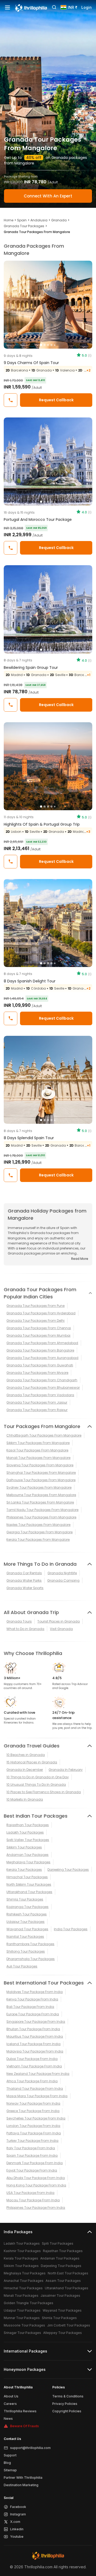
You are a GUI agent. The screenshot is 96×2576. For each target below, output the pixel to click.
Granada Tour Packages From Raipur (37, 1410)
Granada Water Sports (25, 1588)
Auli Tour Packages (22, 1966)
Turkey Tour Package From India (32, 2141)
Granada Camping (63, 1580)
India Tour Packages (71, 1929)
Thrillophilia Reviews (20, 2411)
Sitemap (10, 2470)
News (8, 2419)
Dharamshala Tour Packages (31, 1959)
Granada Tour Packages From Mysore (37, 1373)
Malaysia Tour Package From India (35, 2051)
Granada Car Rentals (24, 1573)
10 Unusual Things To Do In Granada (36, 1785)
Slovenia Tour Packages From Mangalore (40, 1465)
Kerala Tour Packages (24, 1870)
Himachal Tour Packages (27, 1877)
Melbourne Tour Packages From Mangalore (41, 1495)
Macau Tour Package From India (33, 2200)
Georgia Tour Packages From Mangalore (39, 1532)
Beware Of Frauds (25, 2426)
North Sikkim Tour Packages (29, 1884)
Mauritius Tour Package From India (35, 2036)
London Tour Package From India (33, 2126)
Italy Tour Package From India (31, 2148)
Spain (22, 220)
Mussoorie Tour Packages (24, 2325)
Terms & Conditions (68, 2396)
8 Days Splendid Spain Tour (29, 1138)
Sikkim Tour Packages (24, 1847)
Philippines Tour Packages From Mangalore (41, 1517)
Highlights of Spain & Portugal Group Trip (42, 824)
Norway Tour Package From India (33, 2103)
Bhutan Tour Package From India (33, 2029)
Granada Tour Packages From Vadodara (40, 1395)
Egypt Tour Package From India (32, 2170)
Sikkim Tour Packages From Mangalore (38, 1443)
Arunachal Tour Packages (24, 2281)
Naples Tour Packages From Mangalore (38, 1525)
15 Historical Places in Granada (32, 1762)
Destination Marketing (21, 2485)
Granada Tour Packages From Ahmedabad (42, 1343)
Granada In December (25, 1770)
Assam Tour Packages (63, 2281)
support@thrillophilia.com (30, 2448)
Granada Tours (19, 1621)
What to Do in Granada (25, 1629)
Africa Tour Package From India (32, 2081)
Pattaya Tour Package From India (34, 2133)
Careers (10, 2404)
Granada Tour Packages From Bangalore (40, 1350)
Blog (7, 2463)
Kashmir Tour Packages (22, 2251)
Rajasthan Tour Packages (28, 1825)
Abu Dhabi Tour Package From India (36, 2178)
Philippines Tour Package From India (36, 2208)
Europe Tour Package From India (33, 2014)
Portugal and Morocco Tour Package (38, 520)
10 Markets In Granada (25, 1799)
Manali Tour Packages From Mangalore (38, 1458)
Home (9, 220)
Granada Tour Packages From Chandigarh (42, 1380)
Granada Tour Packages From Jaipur (37, 1402)
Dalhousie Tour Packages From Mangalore (41, 1480)
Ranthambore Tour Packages (30, 1944)
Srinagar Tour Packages (22, 2333)
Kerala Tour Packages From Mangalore (38, 1540)
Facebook (18, 2507)
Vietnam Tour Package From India (34, 2066)
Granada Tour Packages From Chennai (39, 1328)
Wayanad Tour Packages (27, 1929)
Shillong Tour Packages (26, 1951)
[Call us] (11, 400)
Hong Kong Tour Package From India (36, 2185)
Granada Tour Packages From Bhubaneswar (43, 1388)
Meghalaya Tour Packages (28, 1862)
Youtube (17, 2537)
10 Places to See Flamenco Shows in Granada (44, 1792)
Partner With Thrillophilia (23, 2478)
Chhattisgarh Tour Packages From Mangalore (44, 1435)
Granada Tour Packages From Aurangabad (42, 1358)
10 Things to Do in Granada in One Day (38, 1777)
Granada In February (66, 1770)
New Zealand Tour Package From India (38, 2074)
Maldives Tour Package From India (35, 1992)
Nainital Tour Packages (25, 1937)
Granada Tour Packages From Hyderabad (41, 1313)
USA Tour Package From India (30, 2193)
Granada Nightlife (62, 1573)
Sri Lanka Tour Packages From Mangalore (40, 1502)
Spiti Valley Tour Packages (28, 1840)
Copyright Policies (67, 2411)
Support (10, 2455)
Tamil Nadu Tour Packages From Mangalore (42, 1510)
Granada (59, 220)
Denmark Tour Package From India (35, 2163)
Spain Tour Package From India (32, 2155)
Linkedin (17, 2529)
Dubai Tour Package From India (32, 2059)
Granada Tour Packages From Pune (35, 1306)
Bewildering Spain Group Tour (31, 668)
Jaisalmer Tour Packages (60, 2296)
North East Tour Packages (68, 2273)
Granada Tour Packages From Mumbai (38, 1335)
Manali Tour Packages (21, 2296)
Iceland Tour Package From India (33, 2044)
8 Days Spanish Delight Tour (30, 981)
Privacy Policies (65, 2404)
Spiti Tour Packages (58, 2243)
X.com (15, 2522)
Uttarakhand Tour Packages (29, 1892)
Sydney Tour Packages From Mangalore (39, 1487)
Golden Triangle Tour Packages (29, 2303)
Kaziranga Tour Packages (27, 1907)
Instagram (18, 2514)
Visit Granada (61, 1629)
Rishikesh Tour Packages (27, 1914)
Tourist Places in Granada (59, 1621)
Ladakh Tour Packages (25, 1832)
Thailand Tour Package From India (35, 2089)
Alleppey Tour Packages (63, 2333)
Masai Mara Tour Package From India (37, 2096)
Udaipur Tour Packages (25, 1922)
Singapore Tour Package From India (36, 2022)
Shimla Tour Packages (25, 1899)
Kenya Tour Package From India (32, 1999)
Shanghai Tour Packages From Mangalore (41, 1473)
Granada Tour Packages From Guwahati (40, 1365)
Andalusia (39, 220)
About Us (11, 2396)
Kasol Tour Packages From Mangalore (37, 1450)
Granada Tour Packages (24, 226)
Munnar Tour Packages (22, 2318)
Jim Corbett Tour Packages (69, 2325)
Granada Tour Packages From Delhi (35, 1321)
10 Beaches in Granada (26, 1755)
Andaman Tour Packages (27, 1855)
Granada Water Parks (24, 1580)
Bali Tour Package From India (30, 2007)
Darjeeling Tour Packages (68, 1870)
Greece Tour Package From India (33, 2111)
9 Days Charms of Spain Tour (31, 363)
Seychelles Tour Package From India (36, 2118)
